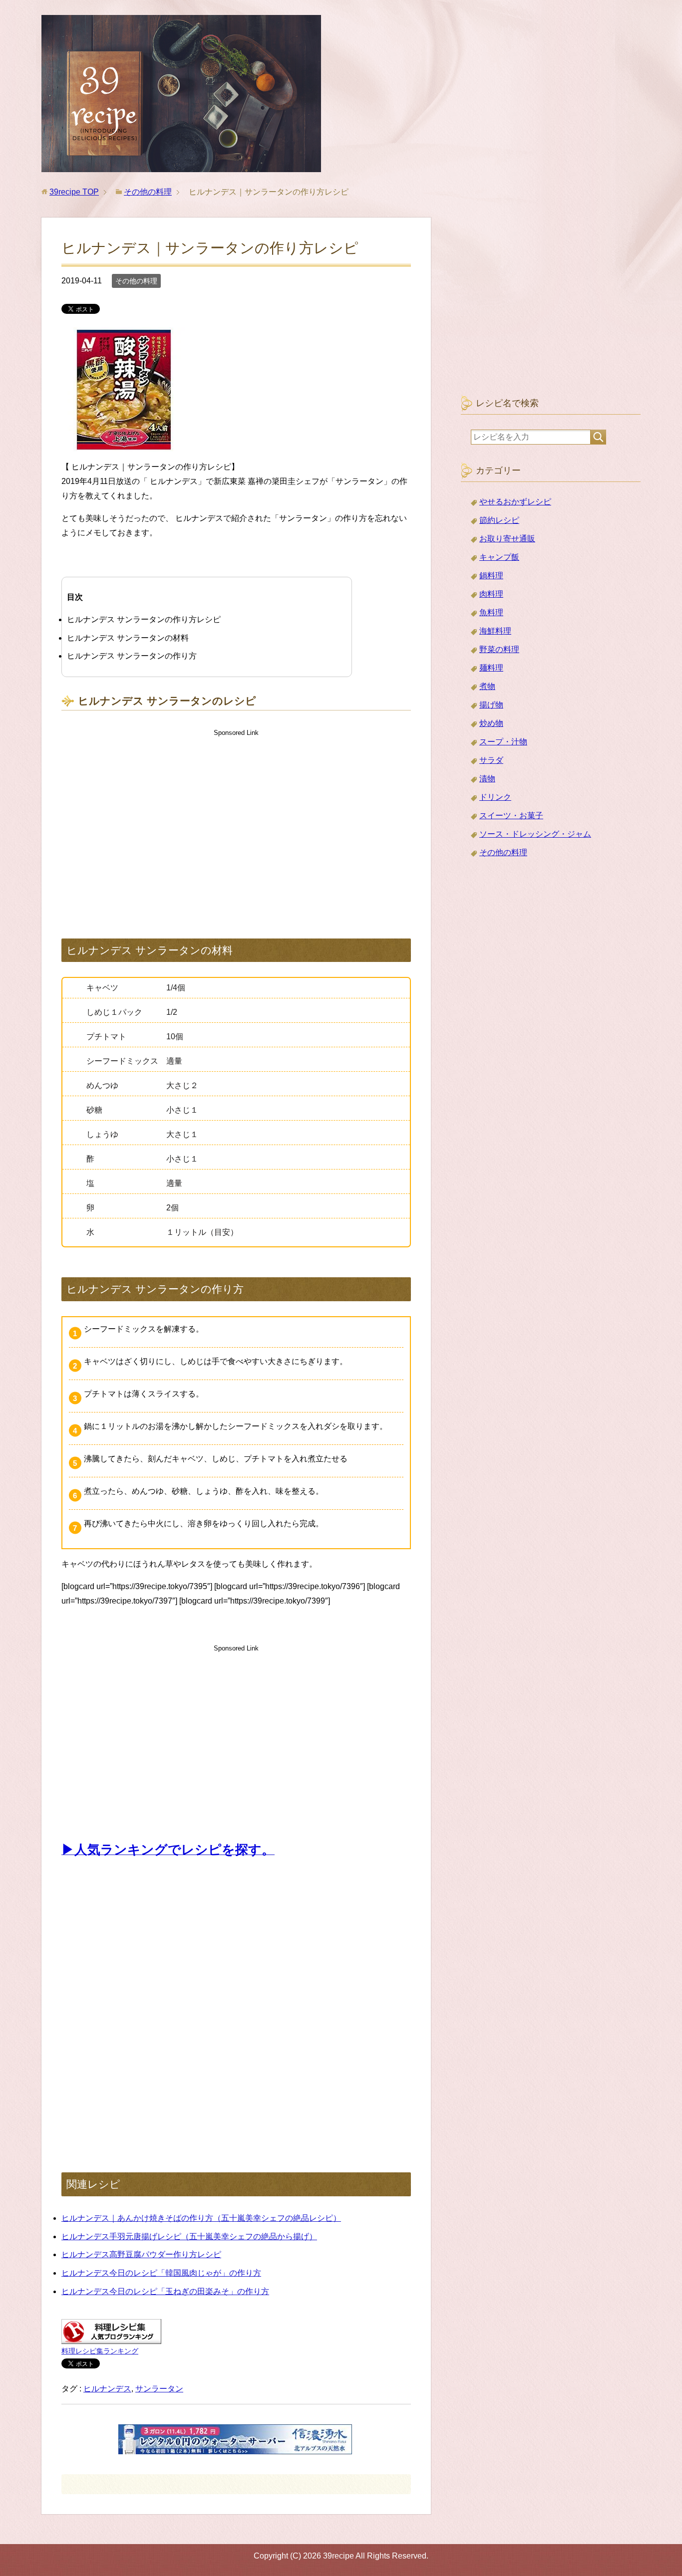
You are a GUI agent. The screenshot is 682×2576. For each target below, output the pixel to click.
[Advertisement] (236, 824)
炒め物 (491, 723)
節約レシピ (499, 520)
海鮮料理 (495, 631)
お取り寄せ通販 (507, 539)
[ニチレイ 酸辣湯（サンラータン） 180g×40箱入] (124, 445)
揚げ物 (491, 705)
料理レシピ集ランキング (100, 2351)
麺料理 (491, 668)
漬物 (487, 779)
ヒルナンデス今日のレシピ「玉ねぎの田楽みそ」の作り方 (165, 2291)
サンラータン (159, 2389)
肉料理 (491, 594)
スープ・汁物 (503, 742)
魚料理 (491, 612)
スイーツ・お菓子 (511, 816)
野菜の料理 (499, 649)
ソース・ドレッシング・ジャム (535, 834)
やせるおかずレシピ (515, 502)
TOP (74, 192)
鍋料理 (491, 576)
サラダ (491, 760)
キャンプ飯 (499, 557)
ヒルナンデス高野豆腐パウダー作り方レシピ (141, 2254)
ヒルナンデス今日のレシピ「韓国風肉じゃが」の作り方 (161, 2273)
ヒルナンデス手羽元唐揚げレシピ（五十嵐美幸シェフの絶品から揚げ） (189, 2236)
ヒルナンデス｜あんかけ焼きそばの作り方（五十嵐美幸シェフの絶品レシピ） (201, 2218)
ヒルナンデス (107, 2389)
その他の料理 (136, 281)
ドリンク (495, 797)
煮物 (487, 686)
